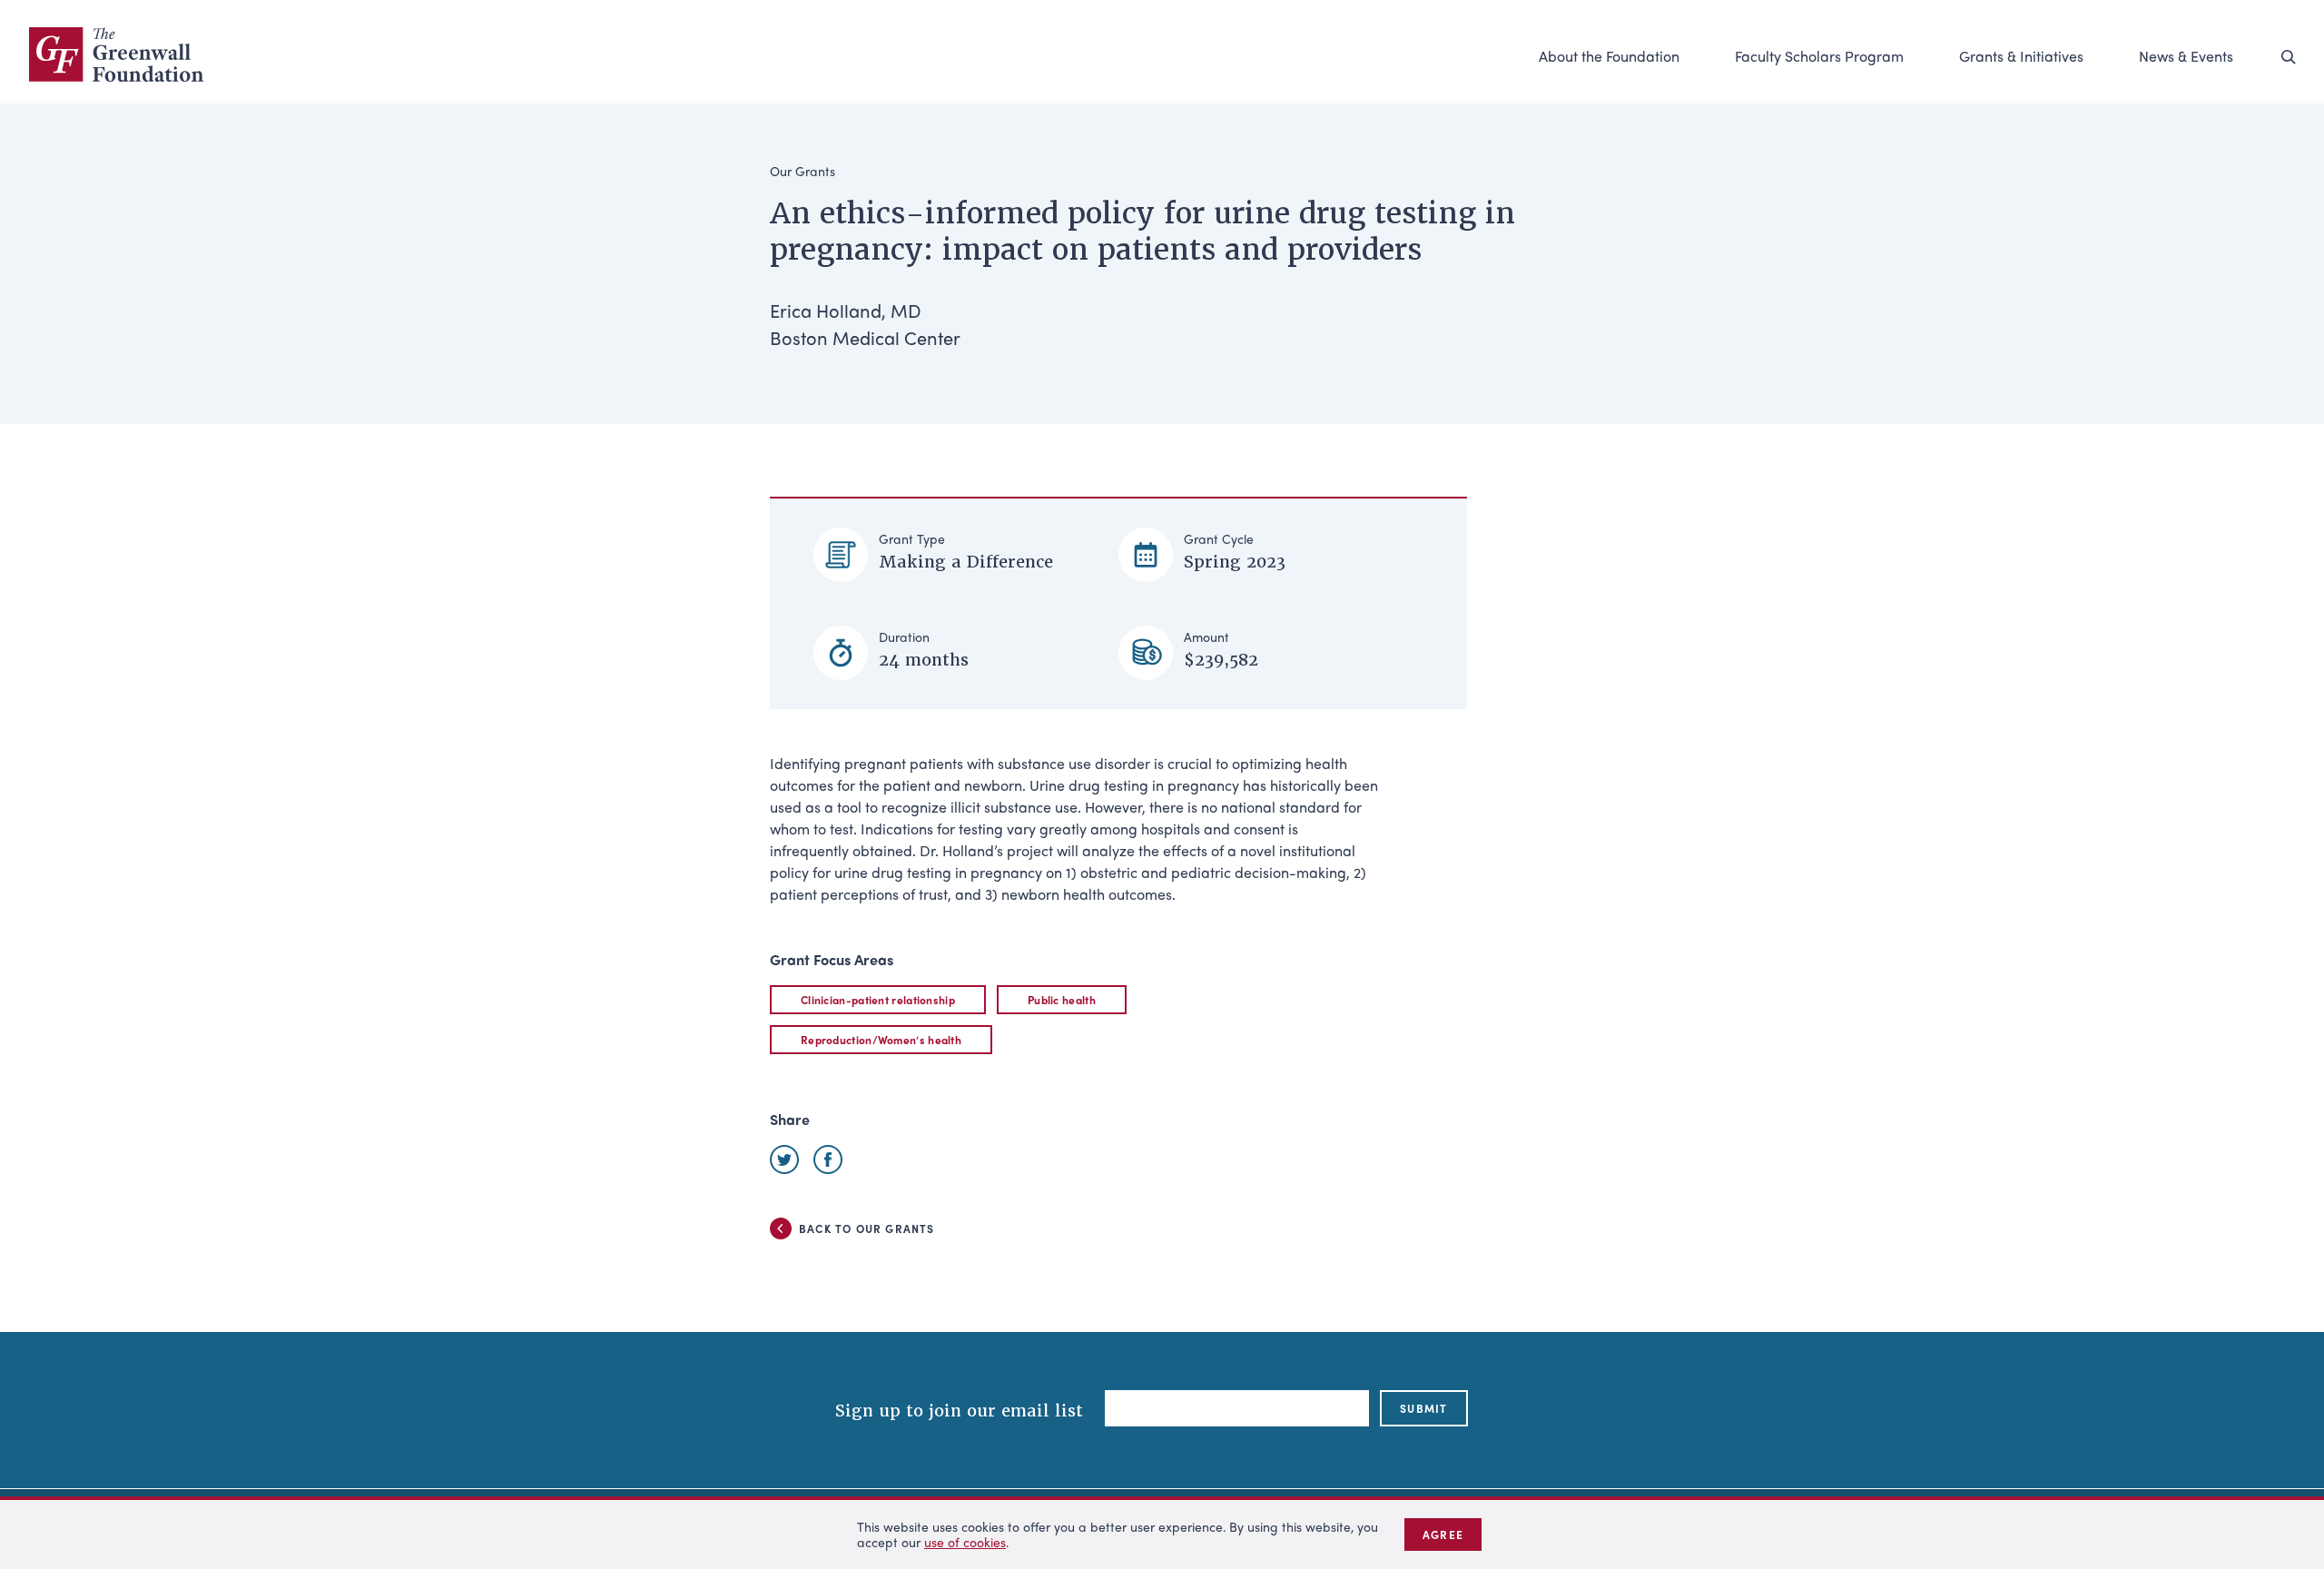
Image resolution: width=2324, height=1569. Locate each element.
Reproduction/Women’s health (881, 1040)
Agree (1443, 1534)
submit (1423, 1408)
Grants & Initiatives (2021, 56)
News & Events (2186, 56)
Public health (1062, 1000)
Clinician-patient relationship (878, 1000)
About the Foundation (1609, 56)
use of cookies (965, 1542)
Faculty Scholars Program (1819, 56)
